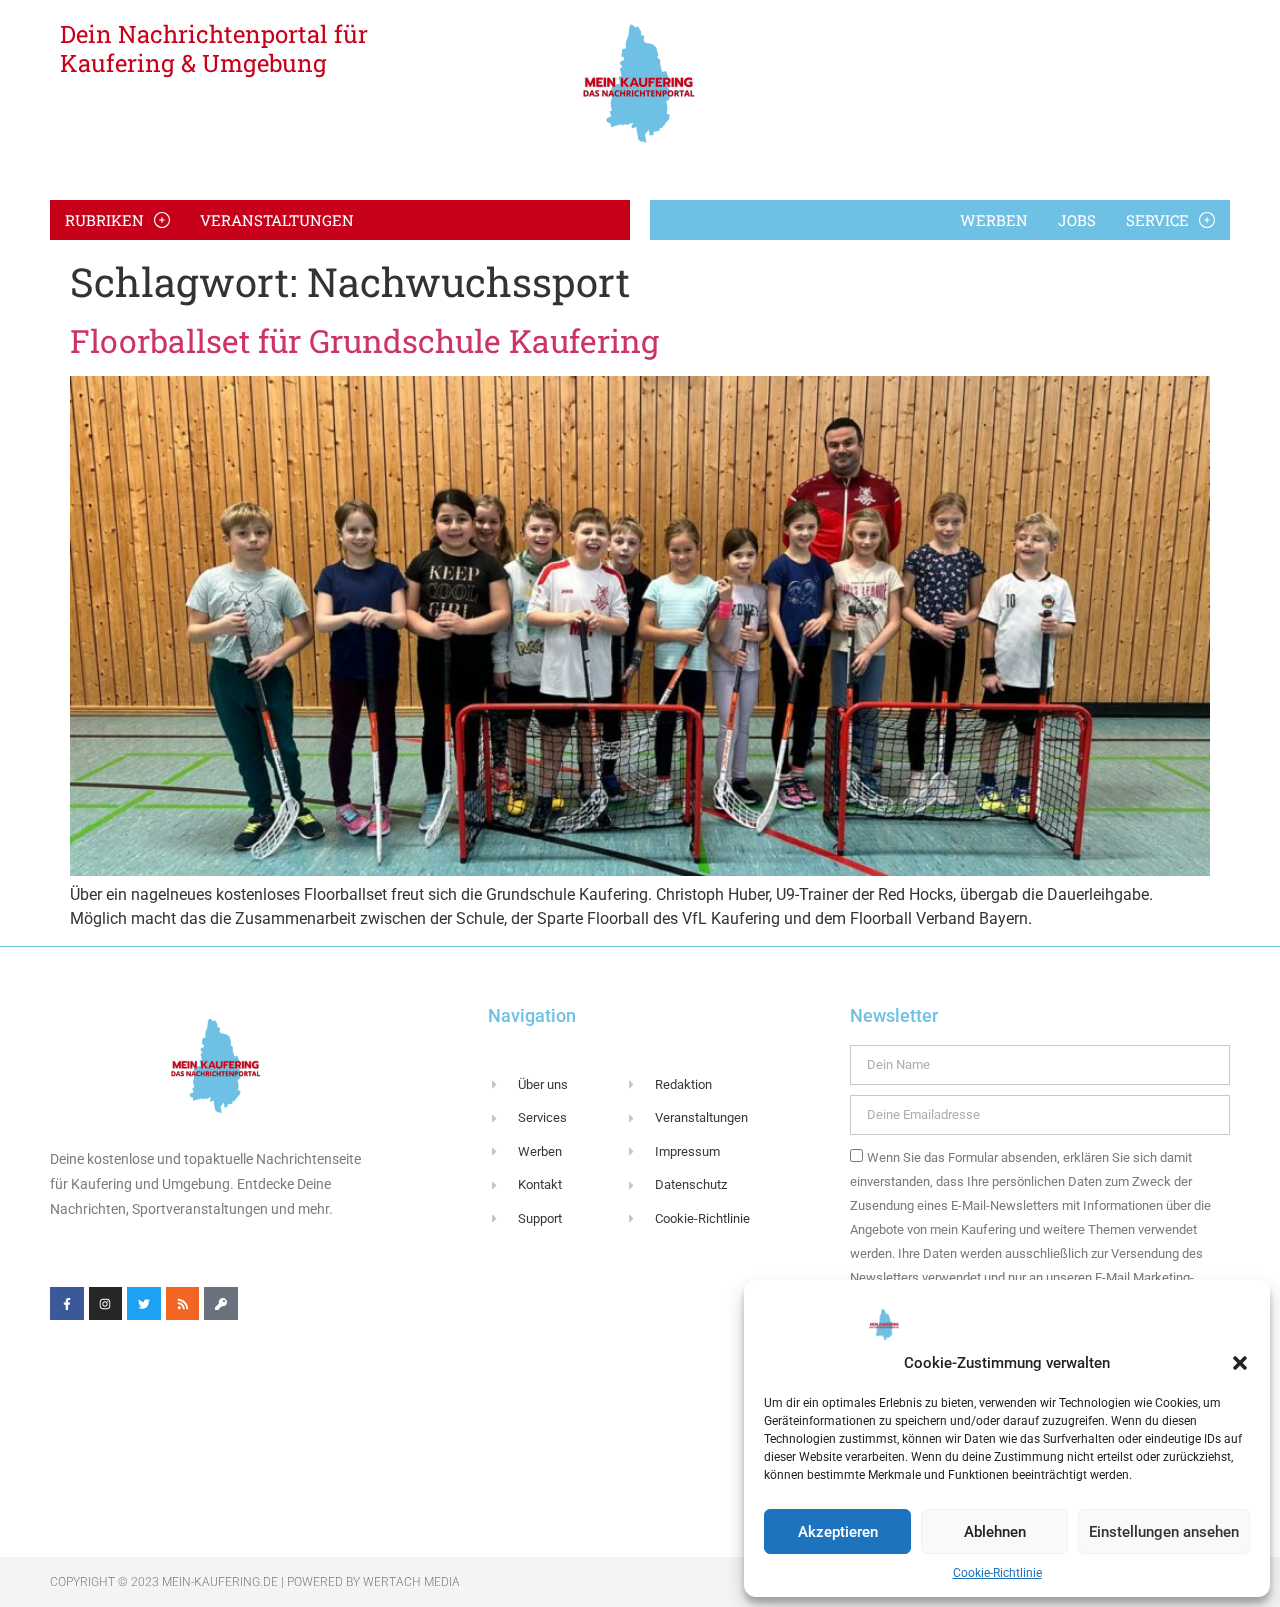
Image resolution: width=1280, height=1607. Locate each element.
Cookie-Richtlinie (997, 1573)
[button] (1240, 1363)
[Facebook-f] (67, 1304)
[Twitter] (144, 1304)
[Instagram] (106, 1304)
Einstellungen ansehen (1164, 1532)
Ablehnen (995, 1532)
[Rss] (183, 1304)
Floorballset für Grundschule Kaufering (364, 340)
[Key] (221, 1304)
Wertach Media (411, 1582)
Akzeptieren (838, 1532)
